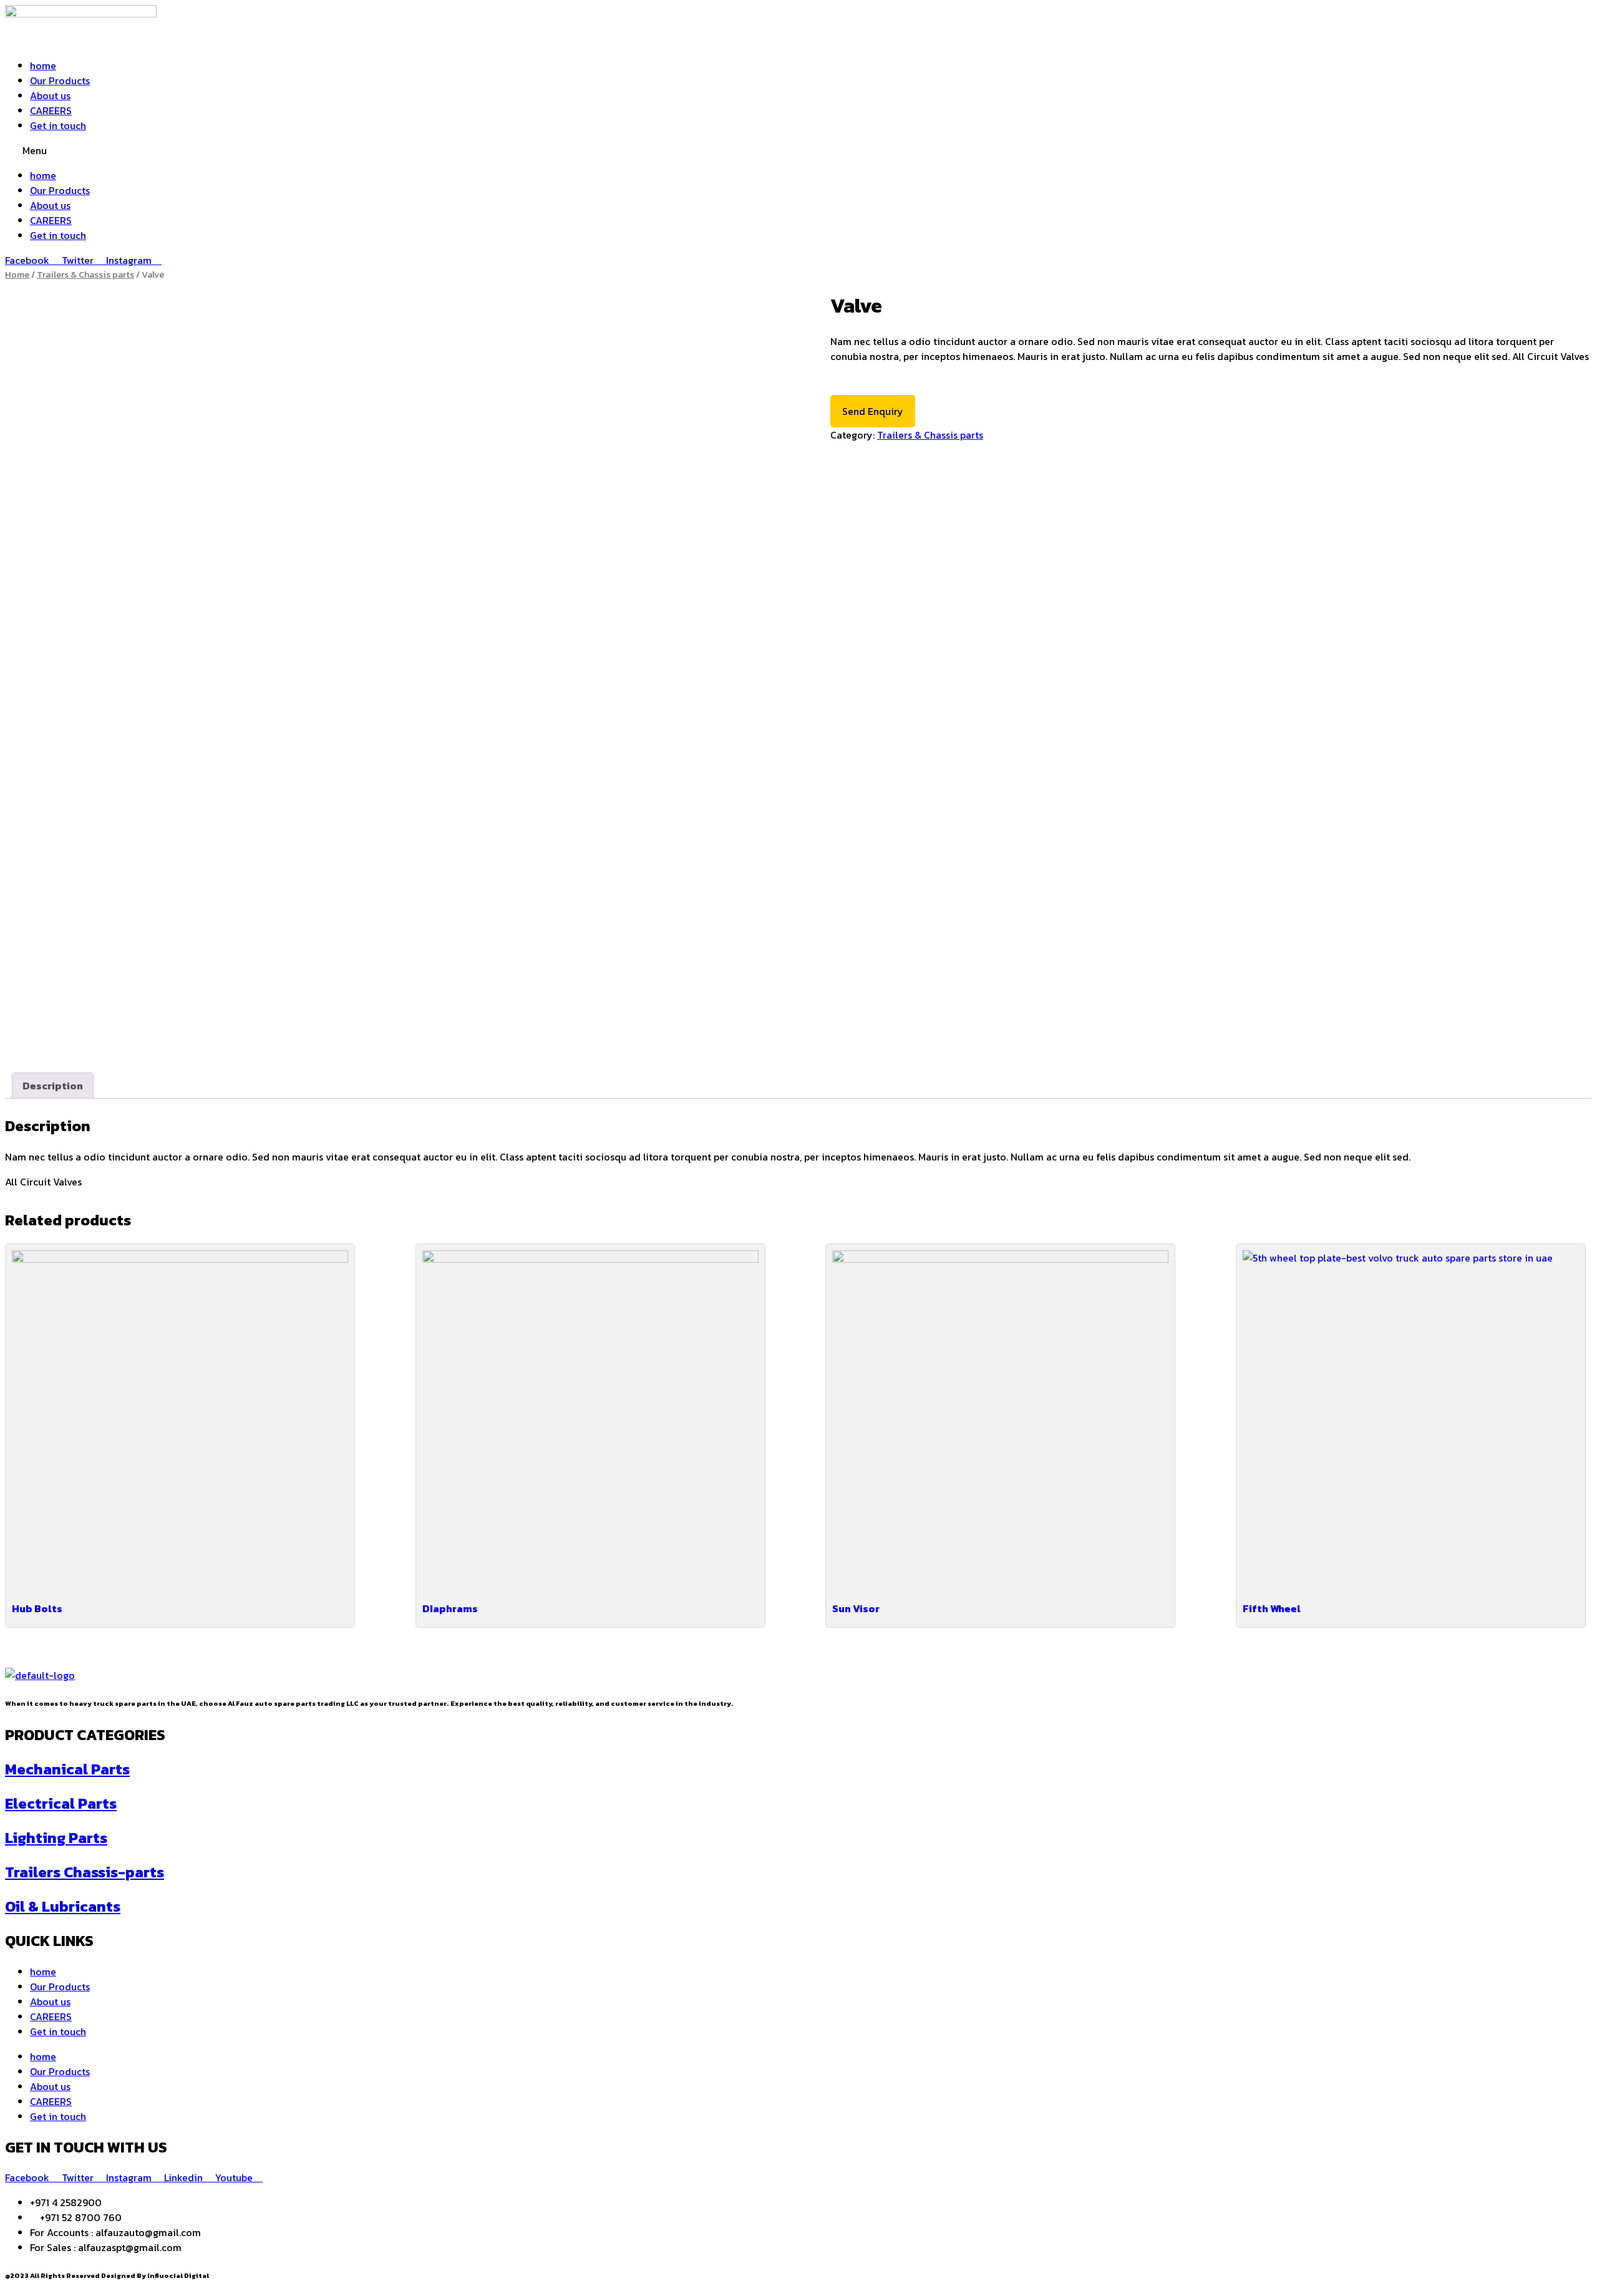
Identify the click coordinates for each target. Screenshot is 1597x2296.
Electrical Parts (61, 1803)
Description (53, 1086)
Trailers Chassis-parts (85, 1872)
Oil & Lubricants (63, 1906)
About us (50, 95)
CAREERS (51, 110)
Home (17, 275)
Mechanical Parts (67, 1769)
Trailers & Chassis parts (85, 275)
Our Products (60, 80)
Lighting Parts (56, 1838)
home (43, 66)
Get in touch (58, 125)
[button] (798, 150)
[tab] (53, 1086)
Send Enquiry (873, 411)
